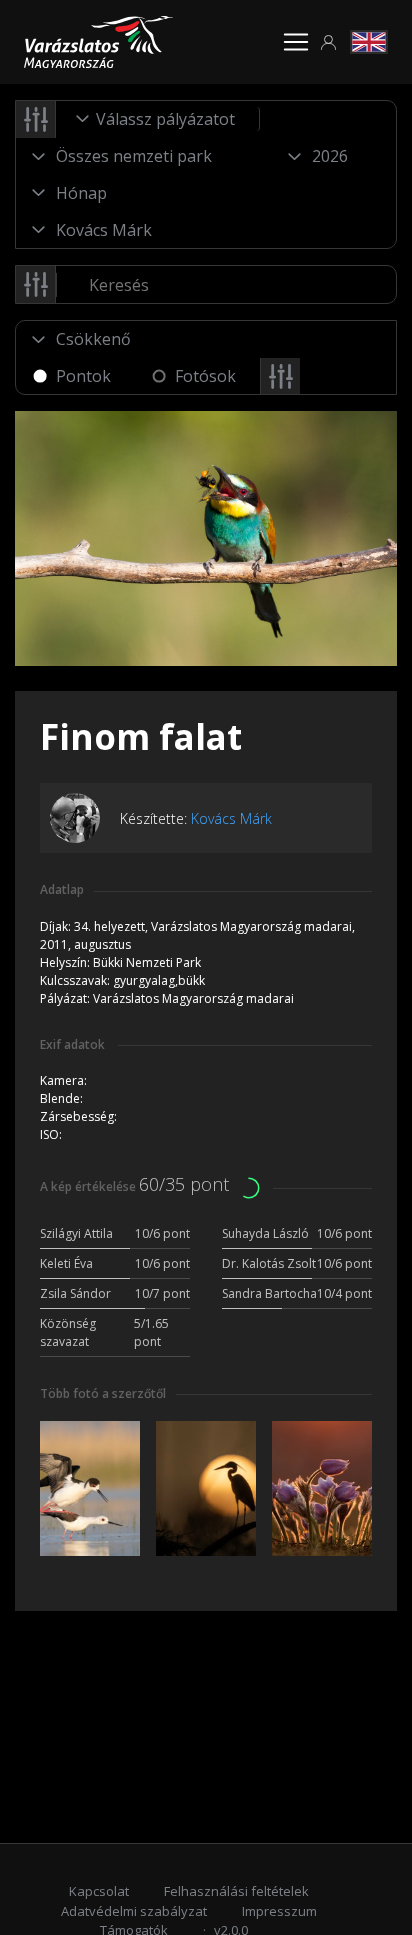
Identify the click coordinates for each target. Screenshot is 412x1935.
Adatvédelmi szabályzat (134, 1911)
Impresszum (279, 1911)
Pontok (83, 376)
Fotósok (205, 376)
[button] (329, 42)
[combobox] (158, 119)
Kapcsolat (99, 1891)
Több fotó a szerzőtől (103, 1393)
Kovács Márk (231, 818)
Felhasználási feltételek (236, 1891)
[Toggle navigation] (296, 42)
